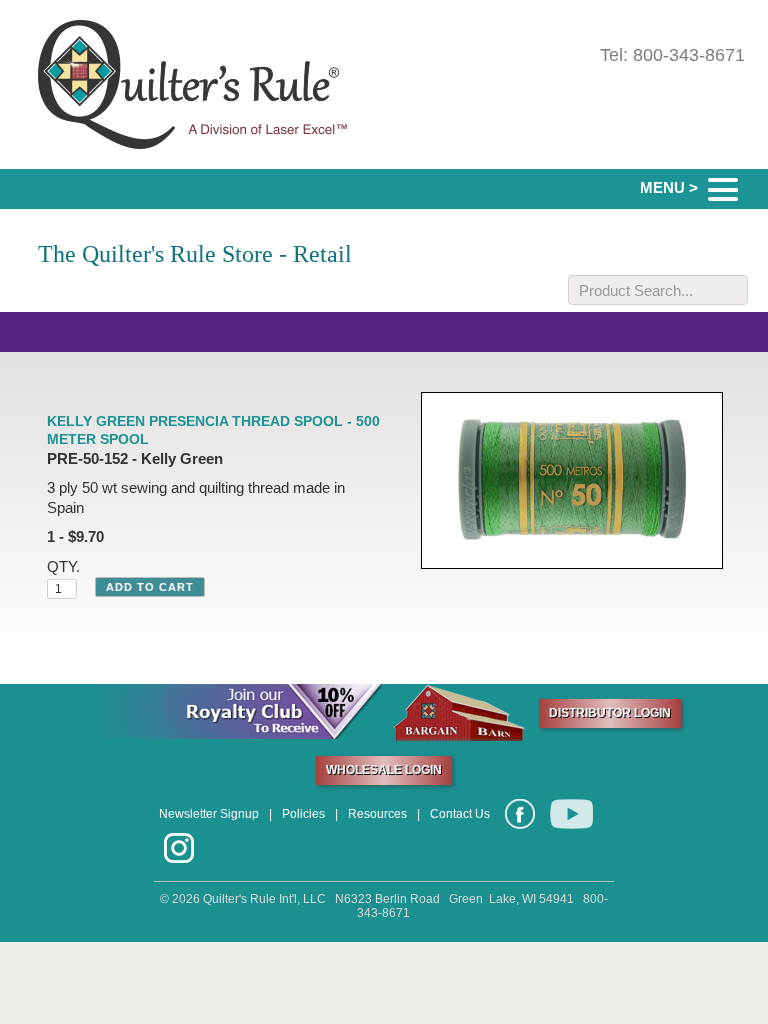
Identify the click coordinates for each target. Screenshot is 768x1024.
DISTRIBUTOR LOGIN (610, 713)
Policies (303, 814)
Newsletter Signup (209, 814)
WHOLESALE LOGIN (384, 770)
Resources (377, 814)
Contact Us (460, 814)
